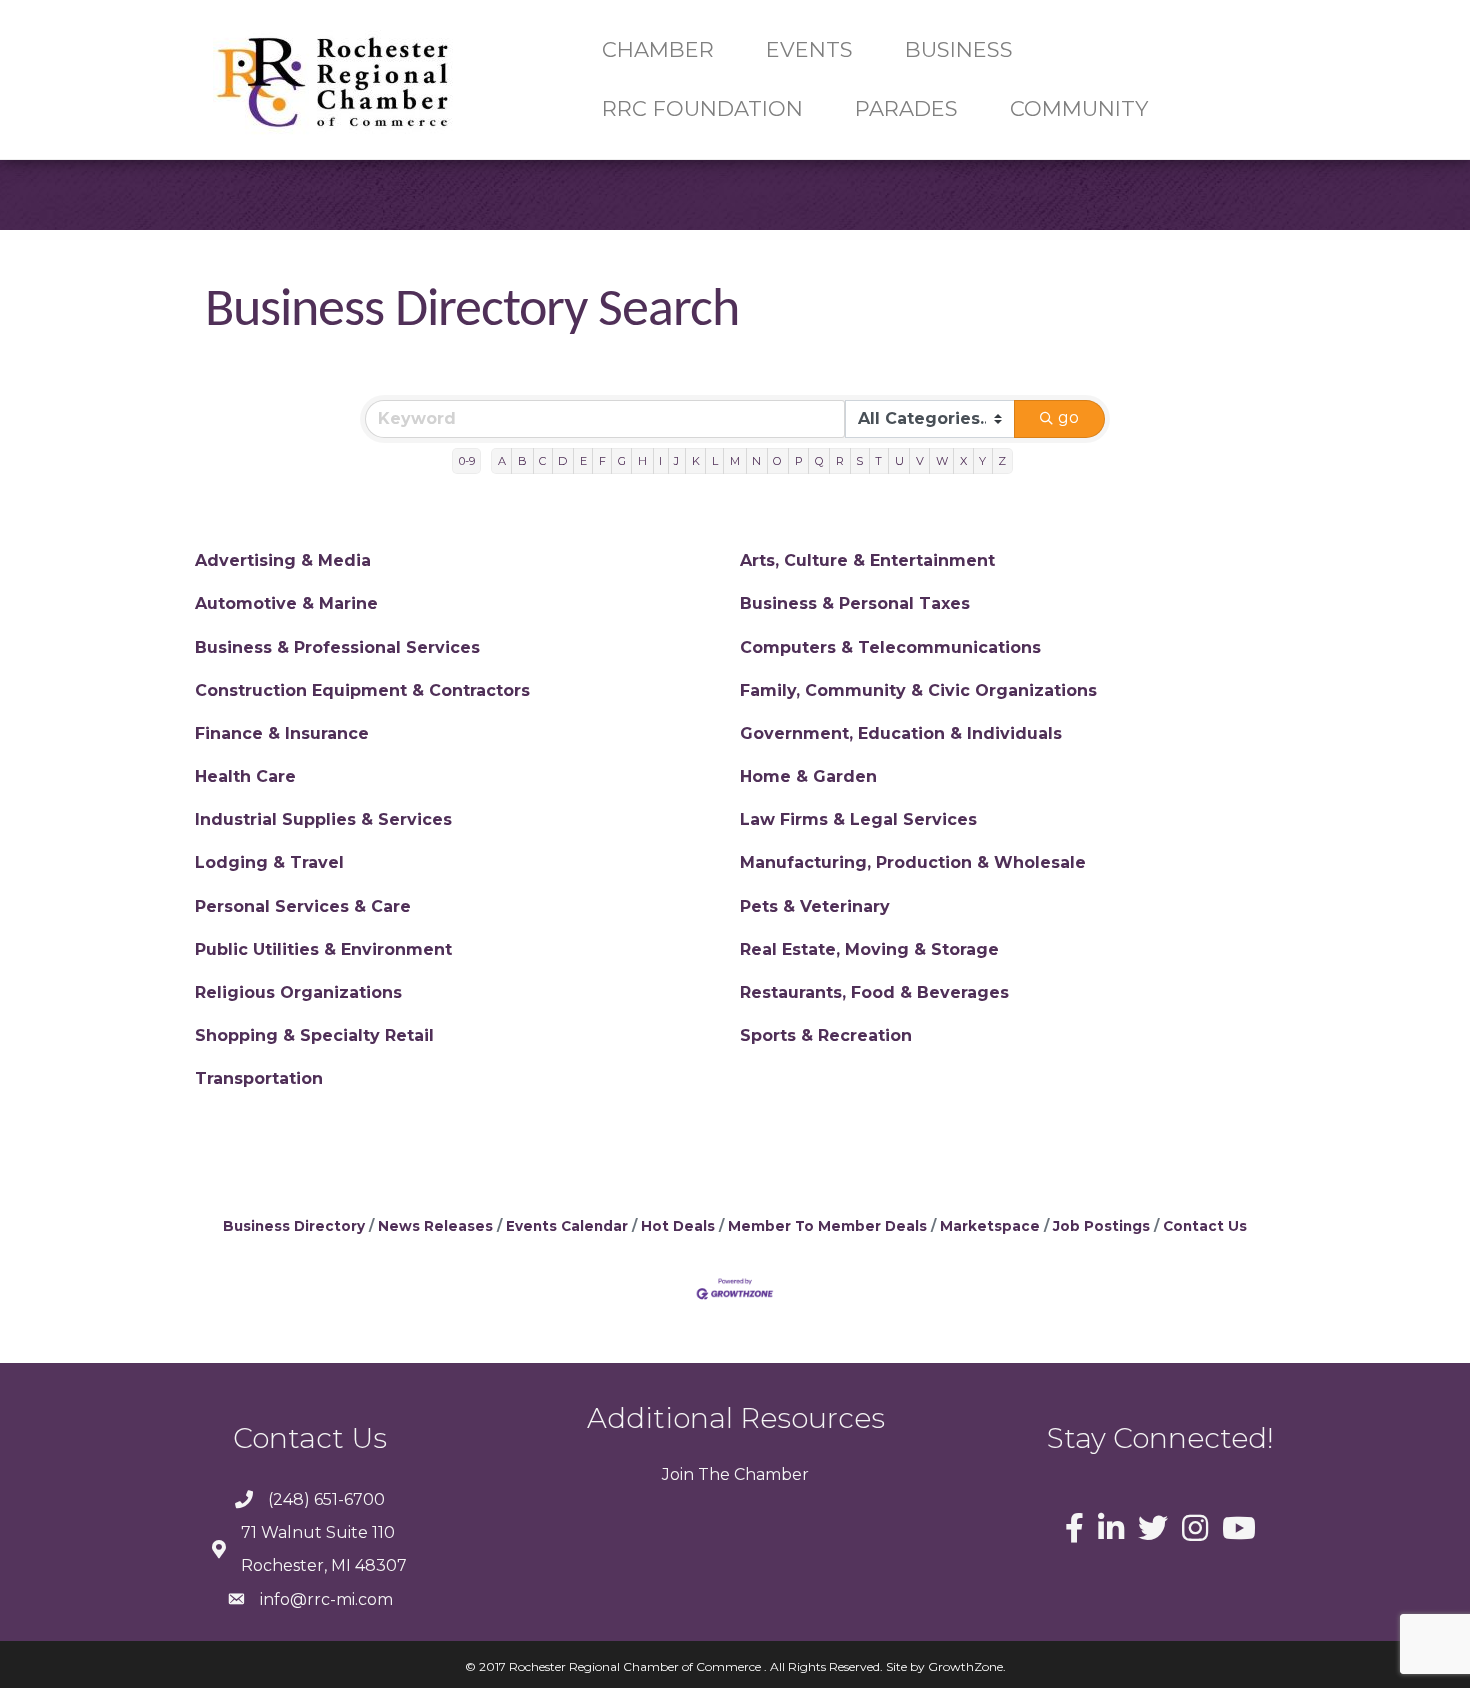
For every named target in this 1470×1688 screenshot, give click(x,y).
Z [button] (1002, 461)
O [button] (777, 461)
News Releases (435, 1226)
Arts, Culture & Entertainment (867, 560)
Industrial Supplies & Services (323, 819)
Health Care (245, 776)
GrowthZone (965, 1666)
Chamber (769, 1474)
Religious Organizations (298, 992)
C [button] (542, 461)
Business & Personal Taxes (855, 603)
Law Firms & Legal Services (858, 819)
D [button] (562, 461)
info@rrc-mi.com (326, 1599)
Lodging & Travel (269, 862)
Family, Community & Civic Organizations (918, 690)
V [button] (920, 461)
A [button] (502, 461)
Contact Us (1205, 1226)
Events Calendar (567, 1226)
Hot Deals (678, 1226)
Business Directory (294, 1226)
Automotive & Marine (286, 603)
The (712, 1474)
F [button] (602, 461)
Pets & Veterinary (815, 906)
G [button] (622, 461)
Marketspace (990, 1226)
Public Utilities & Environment (323, 949)
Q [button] (819, 461)
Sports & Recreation (826, 1035)
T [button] (878, 461)
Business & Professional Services (337, 647)
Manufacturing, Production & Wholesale (913, 862)
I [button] (660, 461)
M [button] (735, 461)
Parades (906, 108)
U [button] (899, 461)
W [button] (942, 461)
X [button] (963, 461)
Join (678, 1474)
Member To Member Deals (827, 1226)
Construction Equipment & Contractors (362, 690)
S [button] (859, 461)
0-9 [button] (467, 461)
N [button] (756, 461)
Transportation (259, 1078)
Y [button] (982, 461)
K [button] (696, 461)
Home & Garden (808, 776)
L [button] (715, 461)
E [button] (583, 461)
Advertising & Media (283, 560)
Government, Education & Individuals (901, 733)
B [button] (522, 461)
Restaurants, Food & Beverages (874, 992)
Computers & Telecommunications (890, 647)
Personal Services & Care (303, 906)
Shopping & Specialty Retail (314, 1035)
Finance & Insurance (282, 733)
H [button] (642, 461)
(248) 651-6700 (326, 1499)
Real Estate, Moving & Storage (869, 949)
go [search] (1068, 417)
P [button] (799, 461)
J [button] (676, 461)
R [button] (840, 461)
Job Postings (1101, 1226)
